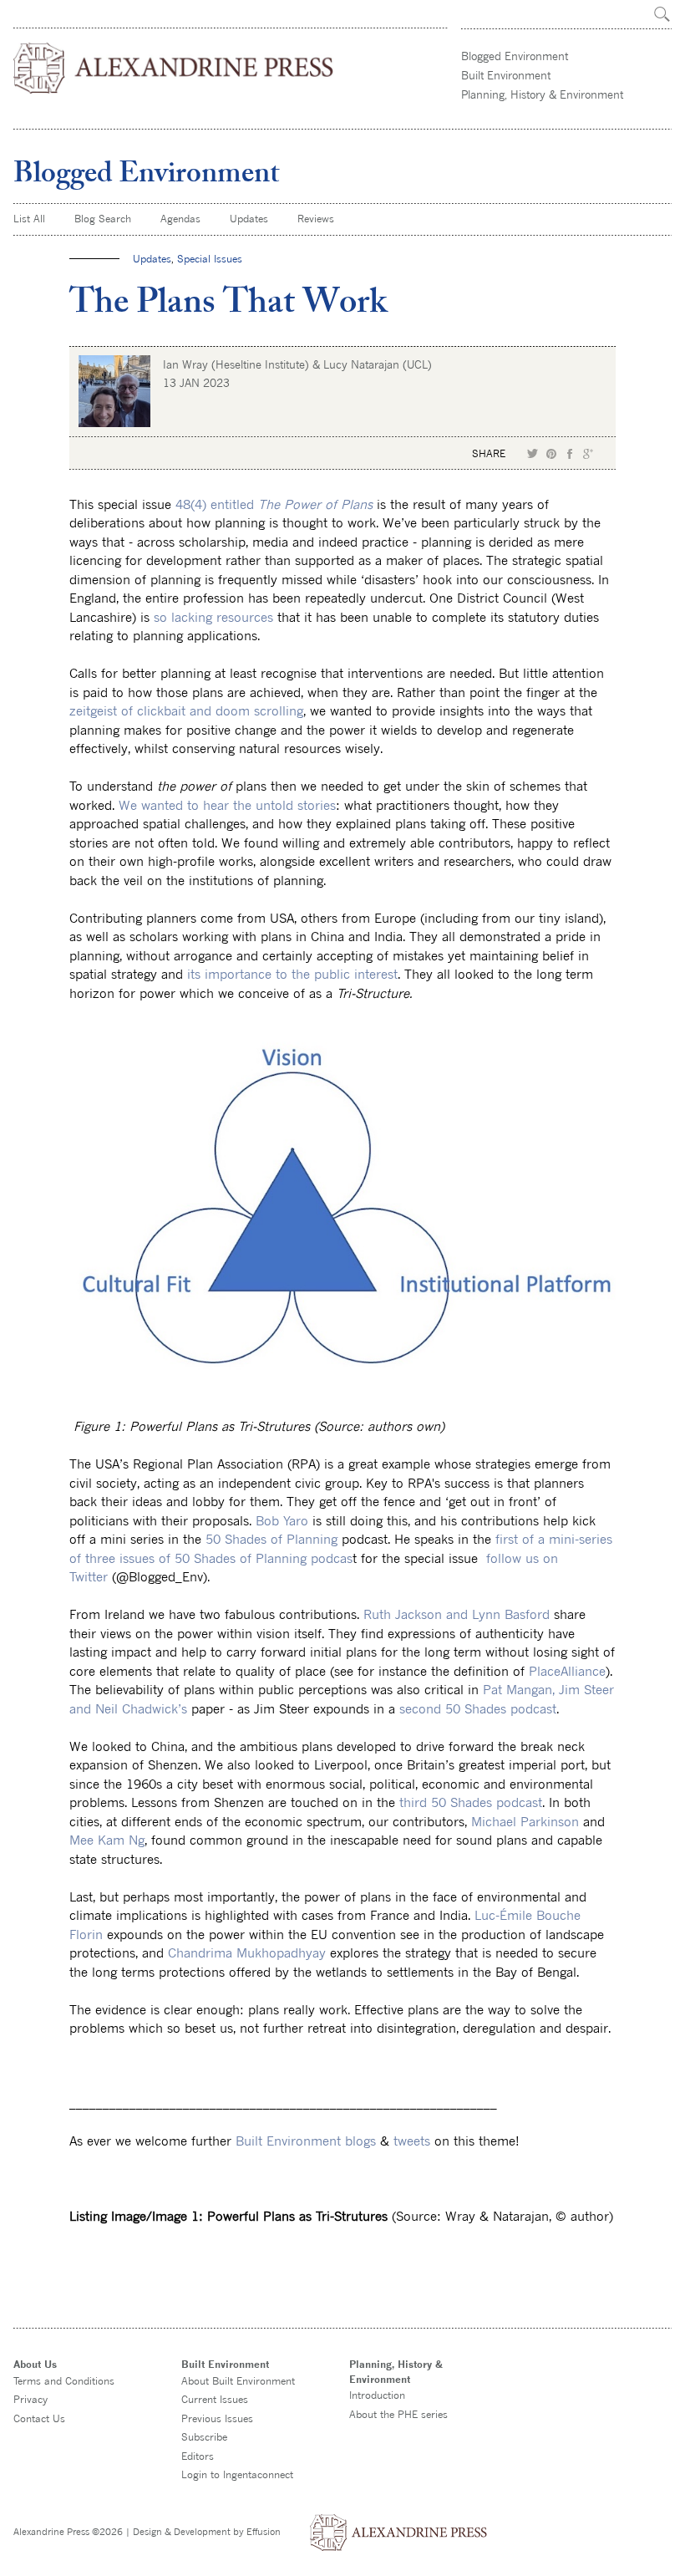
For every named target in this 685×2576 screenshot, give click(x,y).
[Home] (174, 68)
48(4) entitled (274, 504)
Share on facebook (570, 454)
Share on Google (588, 454)
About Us (35, 2364)
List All (29, 219)
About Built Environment (238, 2381)
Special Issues (210, 259)
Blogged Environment (515, 56)
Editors (198, 2456)
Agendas (180, 219)
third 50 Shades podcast (471, 1802)
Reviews (316, 219)
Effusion (264, 2531)
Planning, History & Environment (542, 94)
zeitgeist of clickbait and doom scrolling (186, 710)
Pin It (551, 454)
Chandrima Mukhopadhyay (247, 1952)
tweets (412, 2141)
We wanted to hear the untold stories (227, 805)
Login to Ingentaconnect (237, 2474)
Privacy (30, 2399)
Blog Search (103, 219)
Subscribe (204, 2437)
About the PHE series (398, 2414)
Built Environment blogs (306, 2141)
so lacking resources (213, 617)
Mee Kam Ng (107, 1840)
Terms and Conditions (64, 2381)
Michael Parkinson (525, 1821)
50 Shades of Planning (271, 1539)
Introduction (377, 2395)
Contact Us (39, 2418)
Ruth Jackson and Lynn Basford (457, 1614)
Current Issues (215, 2399)
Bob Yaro (282, 1520)
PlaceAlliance (567, 1671)
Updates (249, 219)
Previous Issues (217, 2418)
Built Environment (506, 75)
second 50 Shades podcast (478, 1708)
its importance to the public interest (292, 974)
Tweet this (533, 454)
